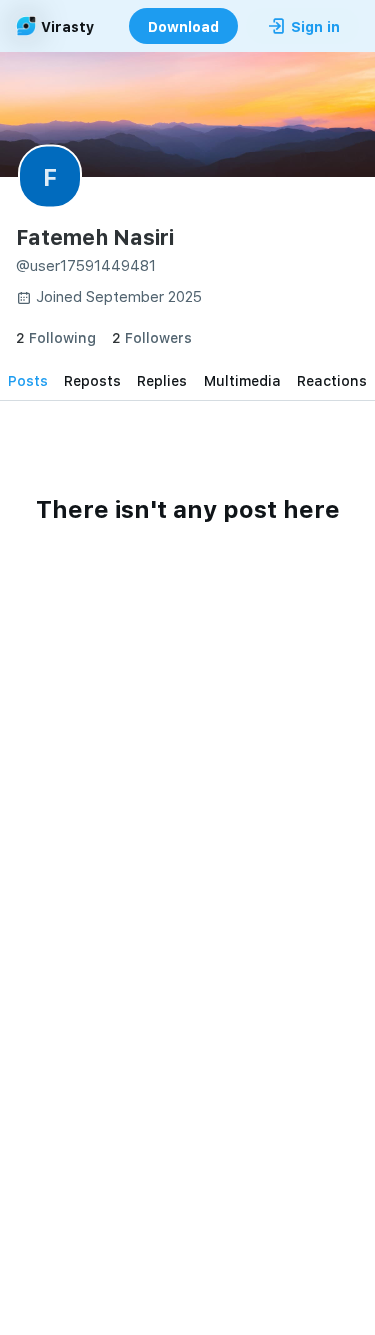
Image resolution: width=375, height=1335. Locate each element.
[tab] (28, 380)
